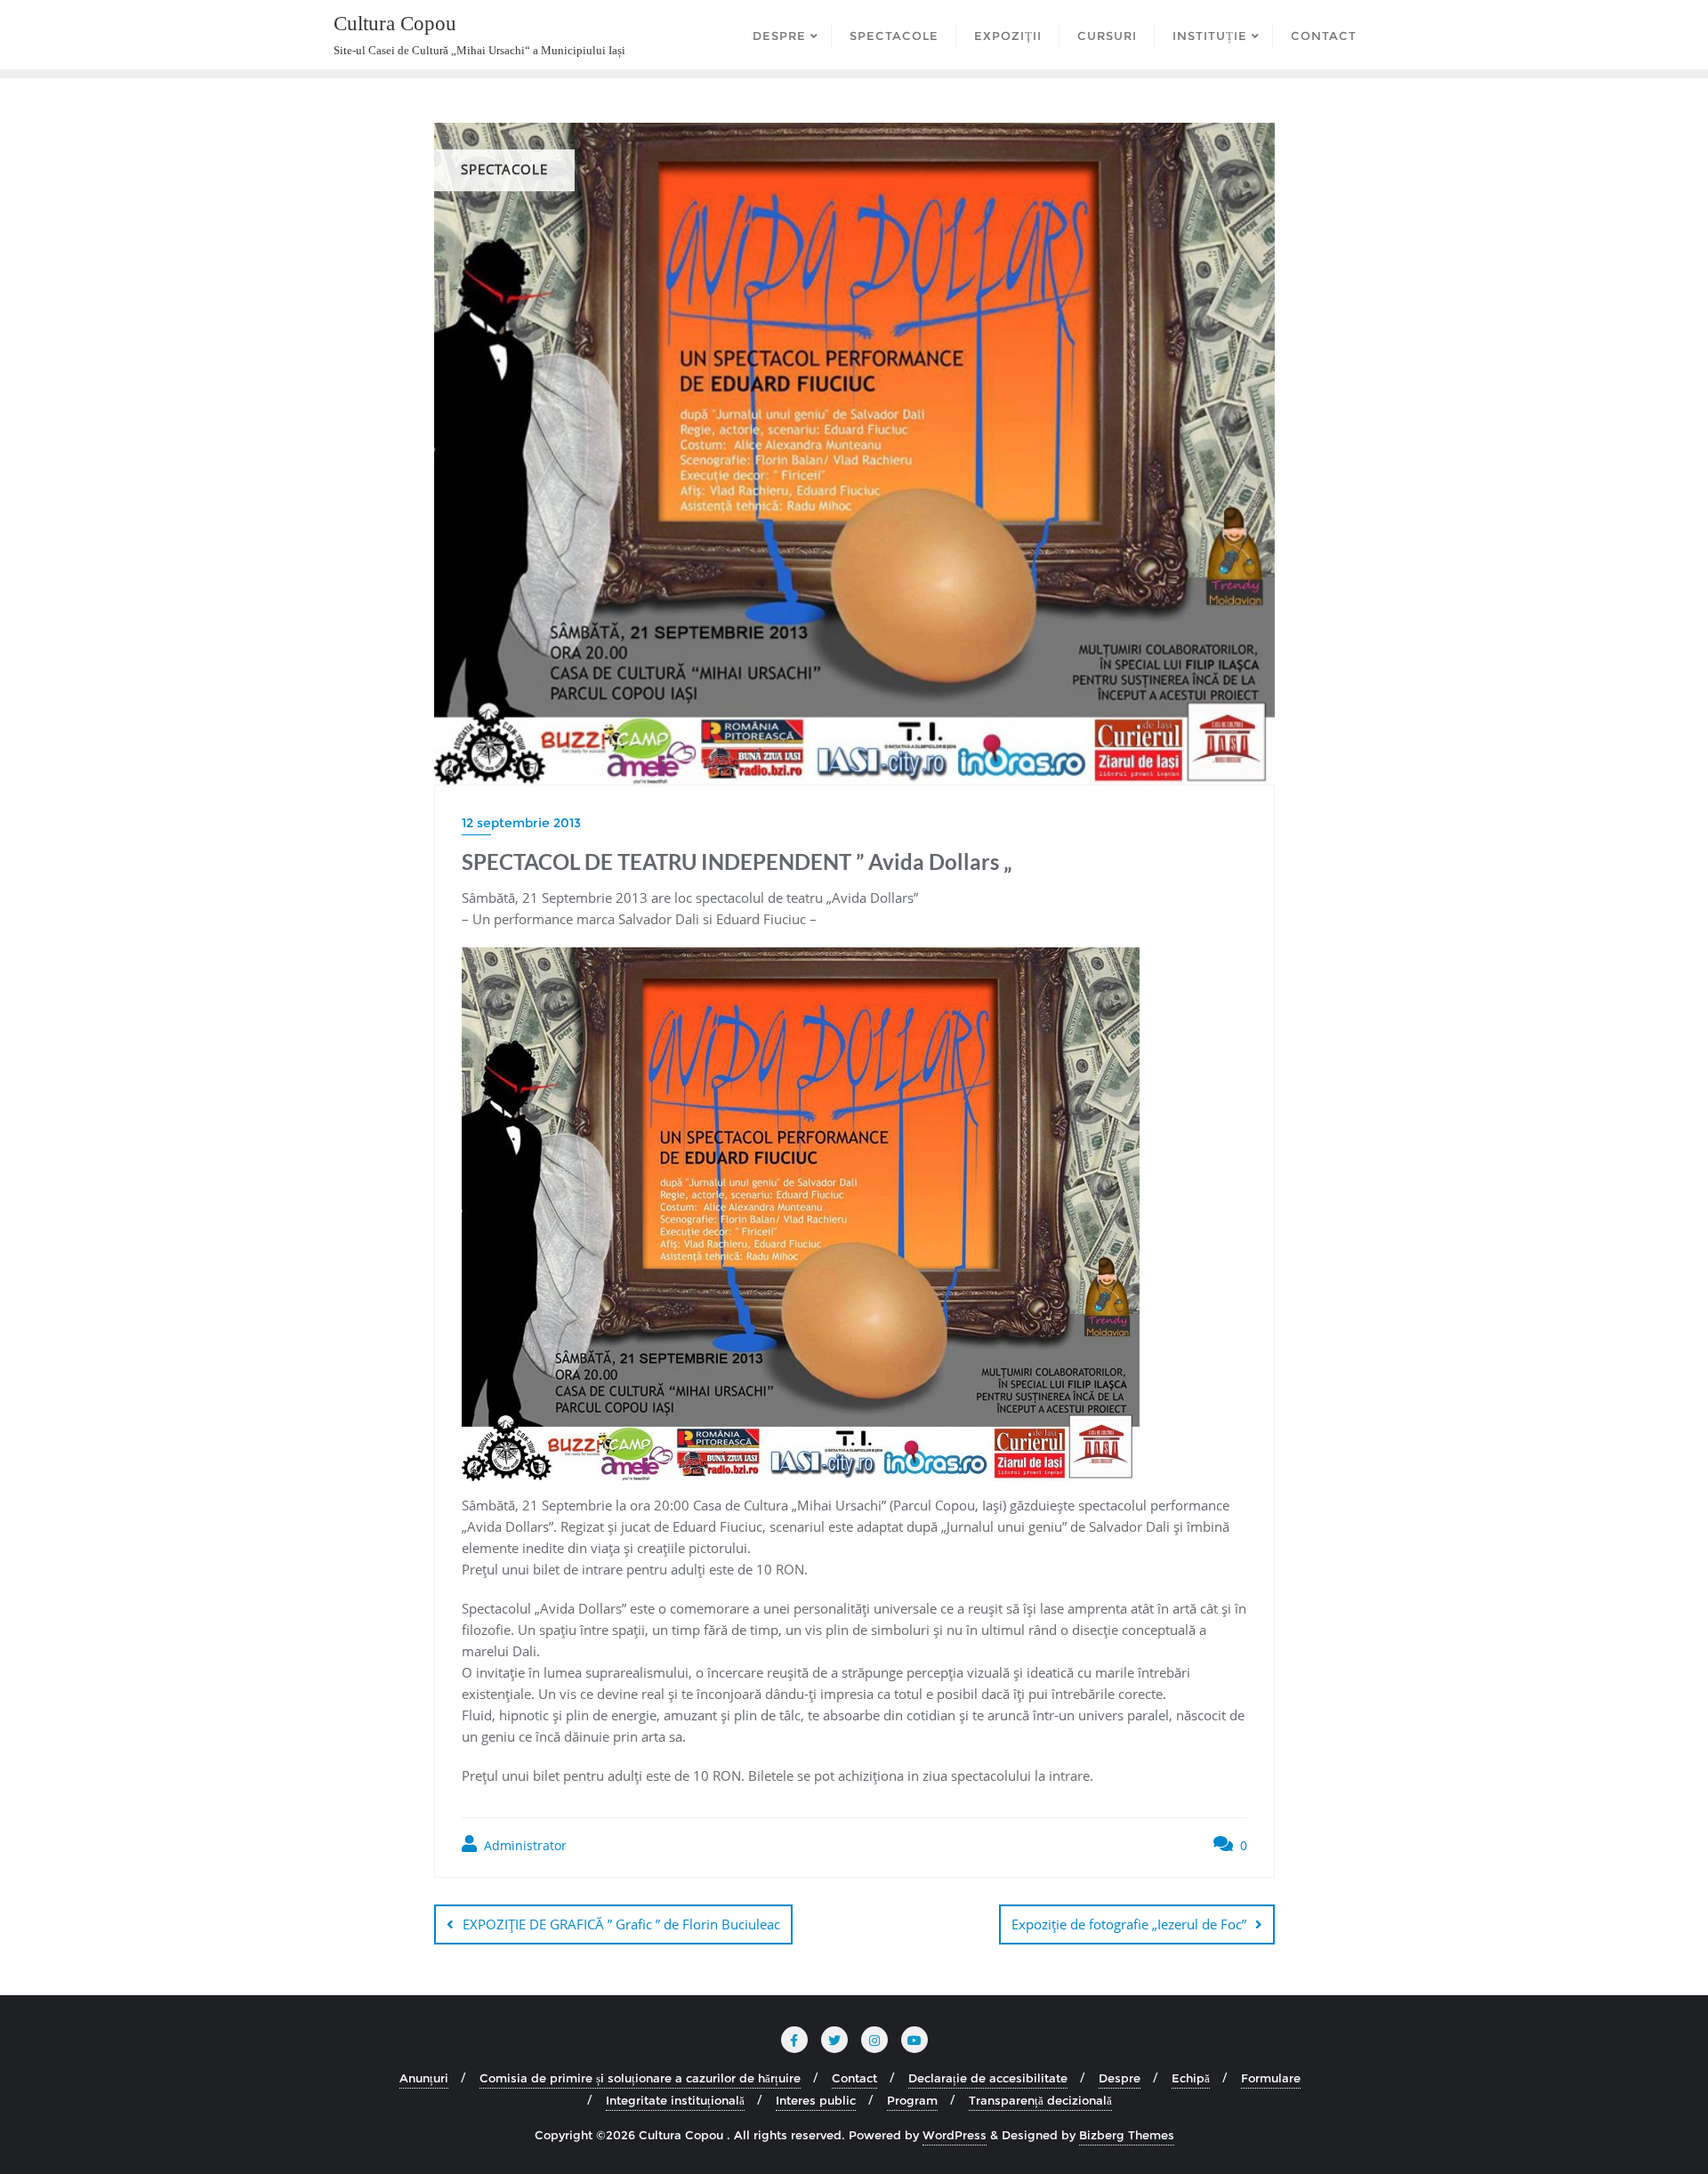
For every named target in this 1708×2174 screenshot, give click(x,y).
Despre (1120, 2078)
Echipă (1191, 2078)
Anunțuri (424, 2078)
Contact (854, 2078)
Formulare (1271, 2078)
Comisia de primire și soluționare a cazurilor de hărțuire (640, 2078)
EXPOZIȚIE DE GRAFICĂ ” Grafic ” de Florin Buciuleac (621, 1924)
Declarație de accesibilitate (988, 2078)
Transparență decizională (1040, 2100)
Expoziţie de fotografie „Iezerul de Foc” (1129, 1924)
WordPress (955, 2135)
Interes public (816, 2100)
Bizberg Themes (1127, 2135)
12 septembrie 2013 (521, 823)
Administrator (524, 1845)
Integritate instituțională (675, 2100)
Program (912, 2100)
